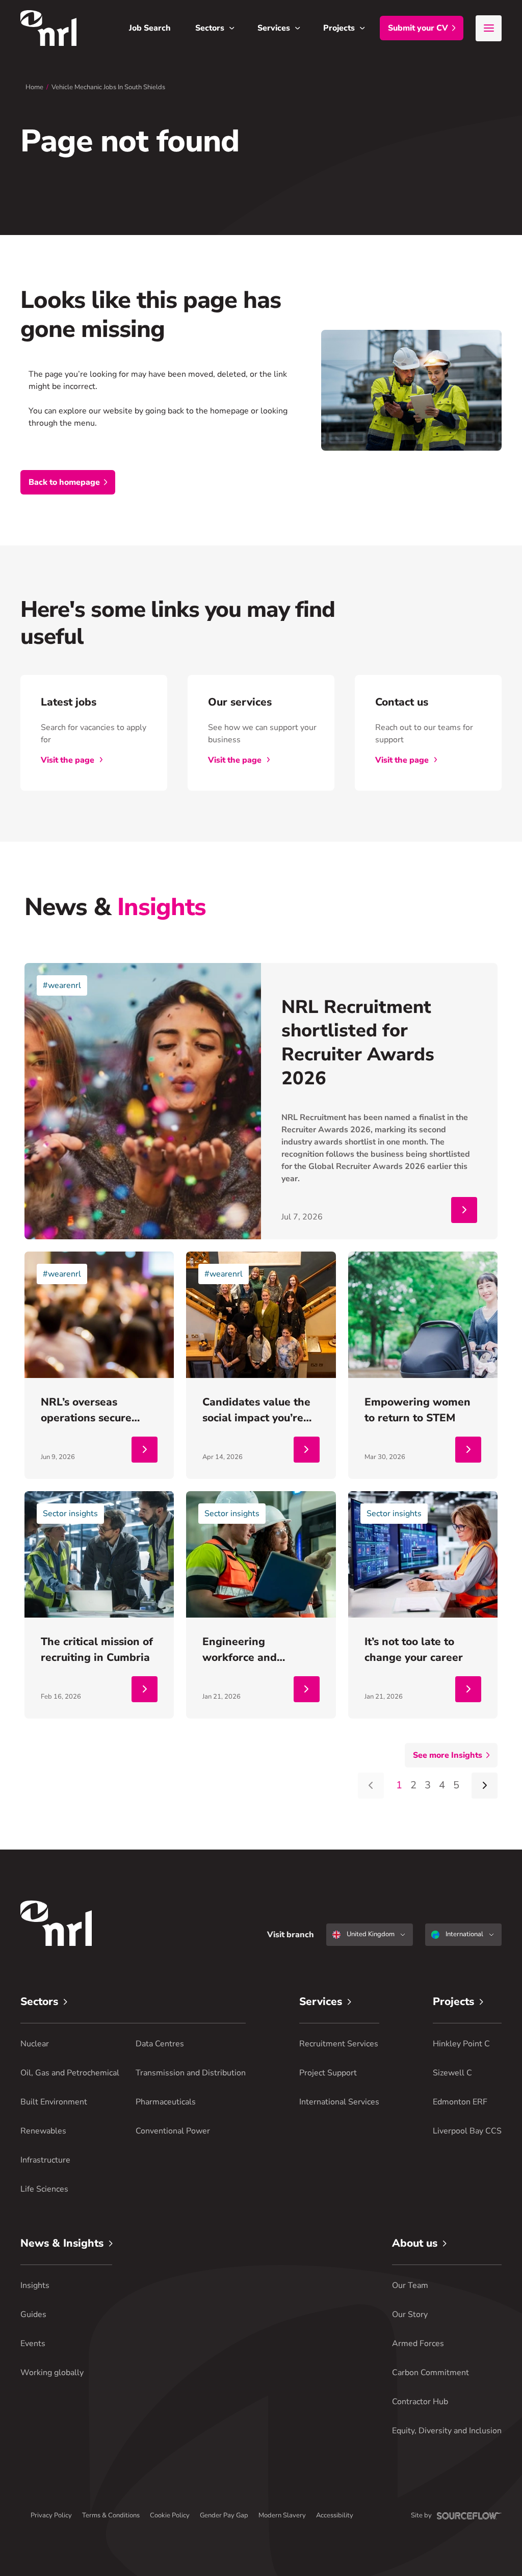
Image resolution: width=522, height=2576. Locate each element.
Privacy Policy (51, 2515)
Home (34, 87)
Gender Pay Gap (224, 2515)
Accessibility (335, 2515)
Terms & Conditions (111, 2515)
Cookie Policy (170, 2515)
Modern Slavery (282, 2515)
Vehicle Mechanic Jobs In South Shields (108, 87)
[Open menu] (489, 28)
